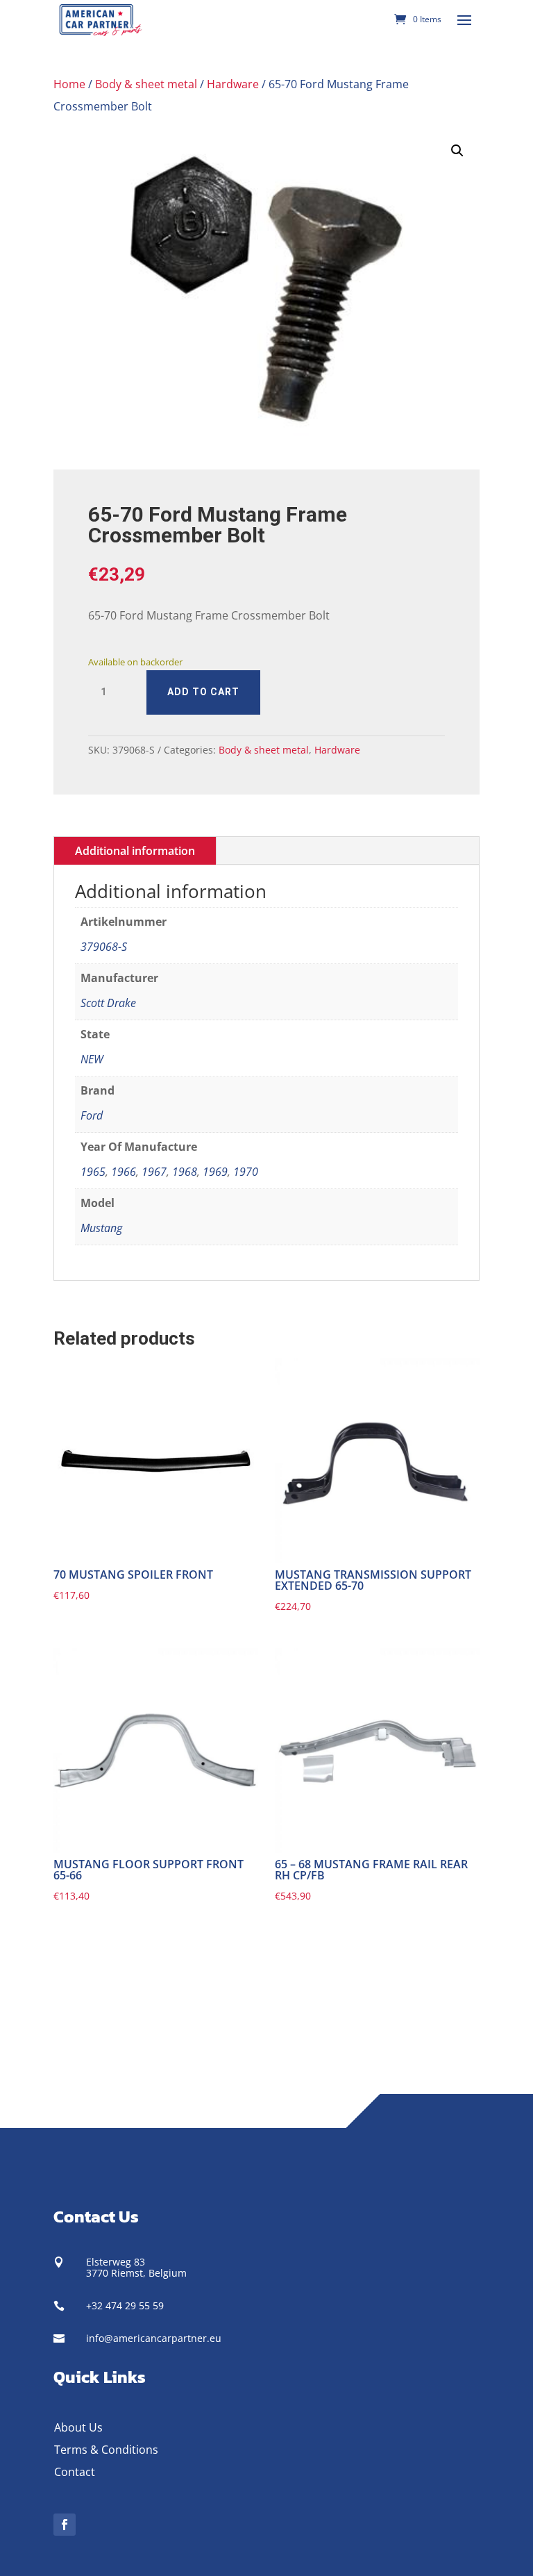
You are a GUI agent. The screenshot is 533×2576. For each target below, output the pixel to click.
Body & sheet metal (146, 84)
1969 (215, 1172)
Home (69, 84)
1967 (154, 1172)
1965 (93, 1172)
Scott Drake (108, 1003)
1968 (185, 1172)
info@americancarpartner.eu (154, 2338)
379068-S (104, 947)
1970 (246, 1172)
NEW (92, 1059)
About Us (78, 2427)
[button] (457, 151)
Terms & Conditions (106, 2450)
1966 (124, 1172)
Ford (92, 1115)
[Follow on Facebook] (65, 2525)
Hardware (233, 84)
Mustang (101, 1228)
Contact (75, 2472)
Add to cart (203, 692)
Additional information (135, 851)
